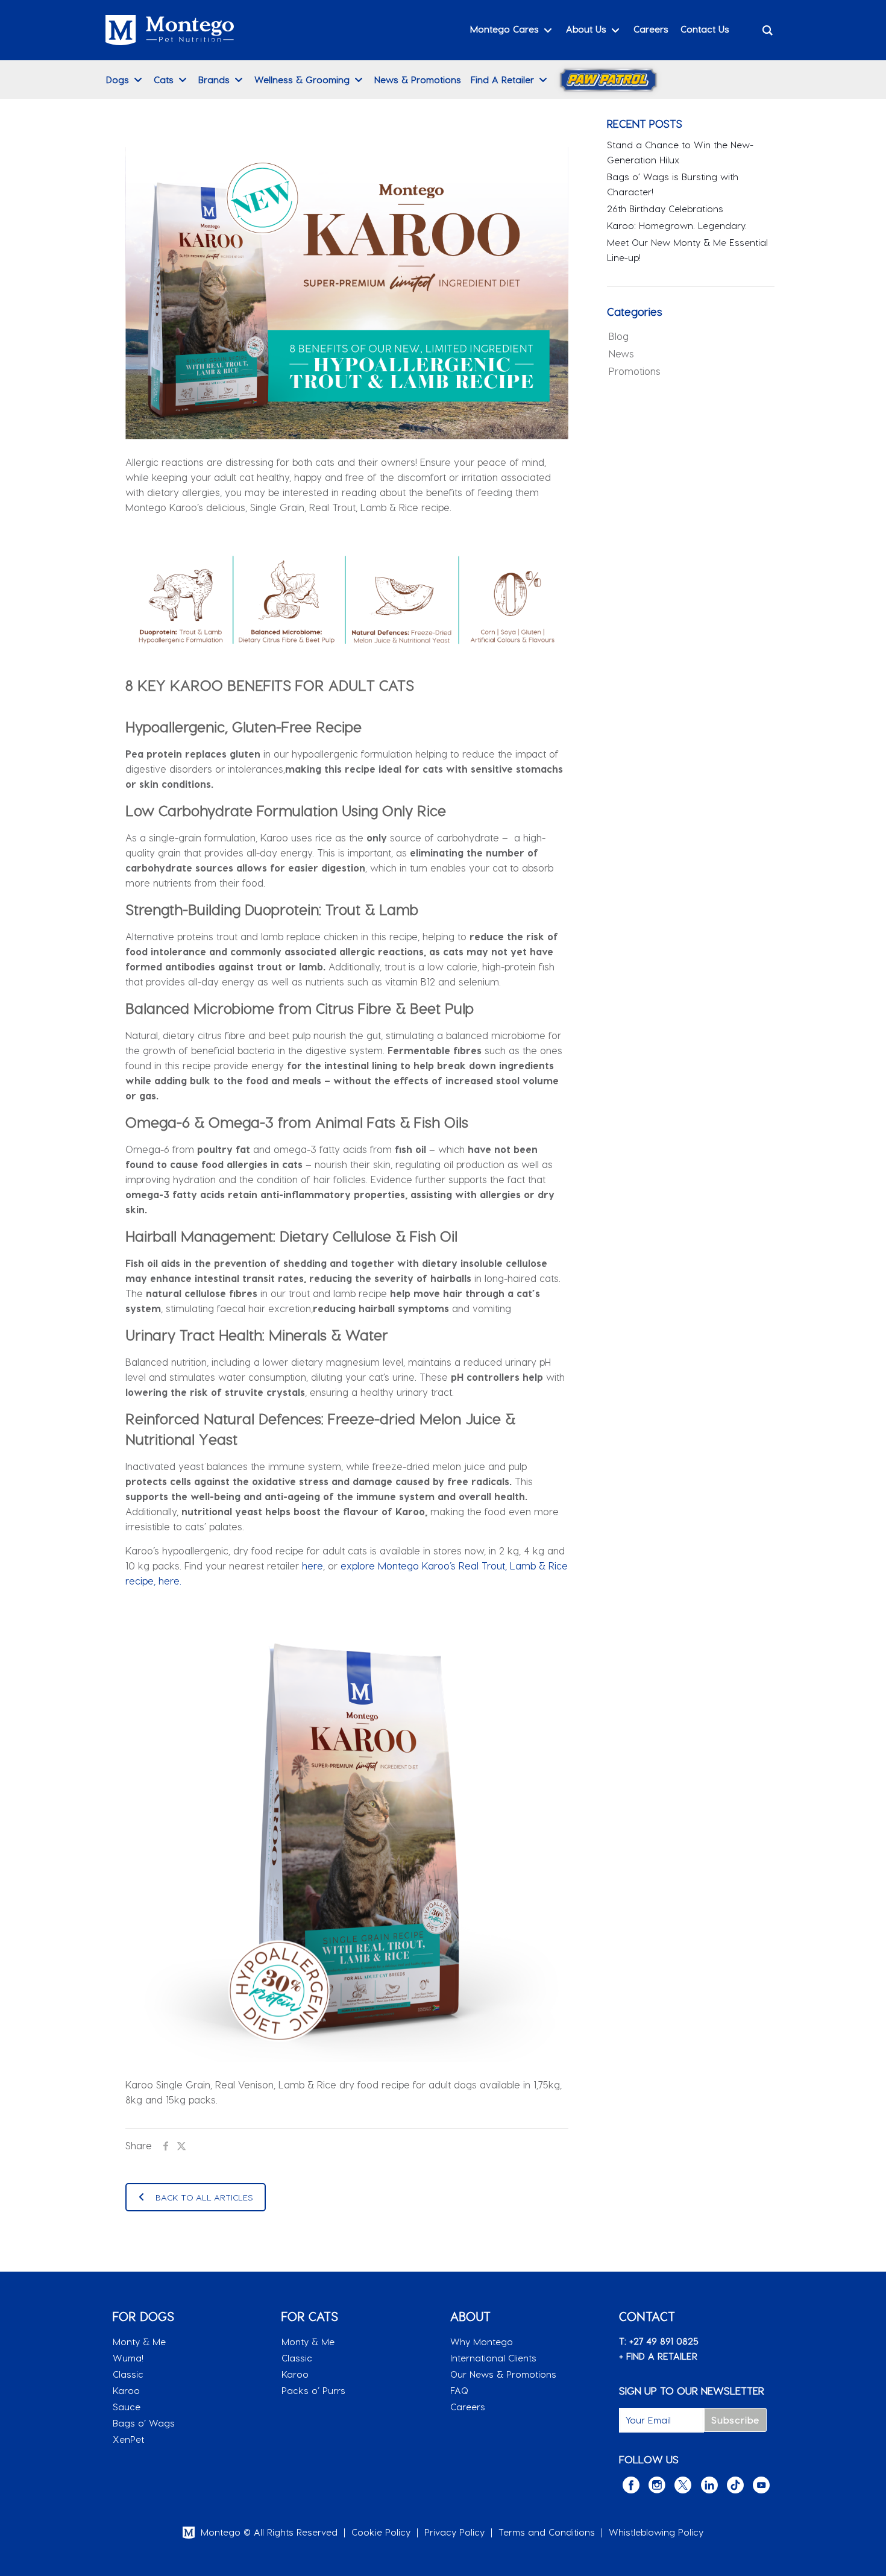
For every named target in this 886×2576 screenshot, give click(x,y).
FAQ (459, 2390)
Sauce (127, 2407)
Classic (128, 2374)
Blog (619, 336)
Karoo (126, 2390)
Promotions (635, 371)
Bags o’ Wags (144, 2423)
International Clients (493, 2358)
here (313, 1566)
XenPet (128, 2439)
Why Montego (482, 2342)
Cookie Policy (381, 2532)
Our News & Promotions (503, 2374)
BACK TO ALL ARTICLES (204, 2197)
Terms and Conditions (547, 2532)
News (621, 353)
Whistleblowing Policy (656, 2532)
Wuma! (128, 2358)
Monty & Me (139, 2342)
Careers (468, 2407)
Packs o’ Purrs (313, 2390)
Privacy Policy (454, 2532)
